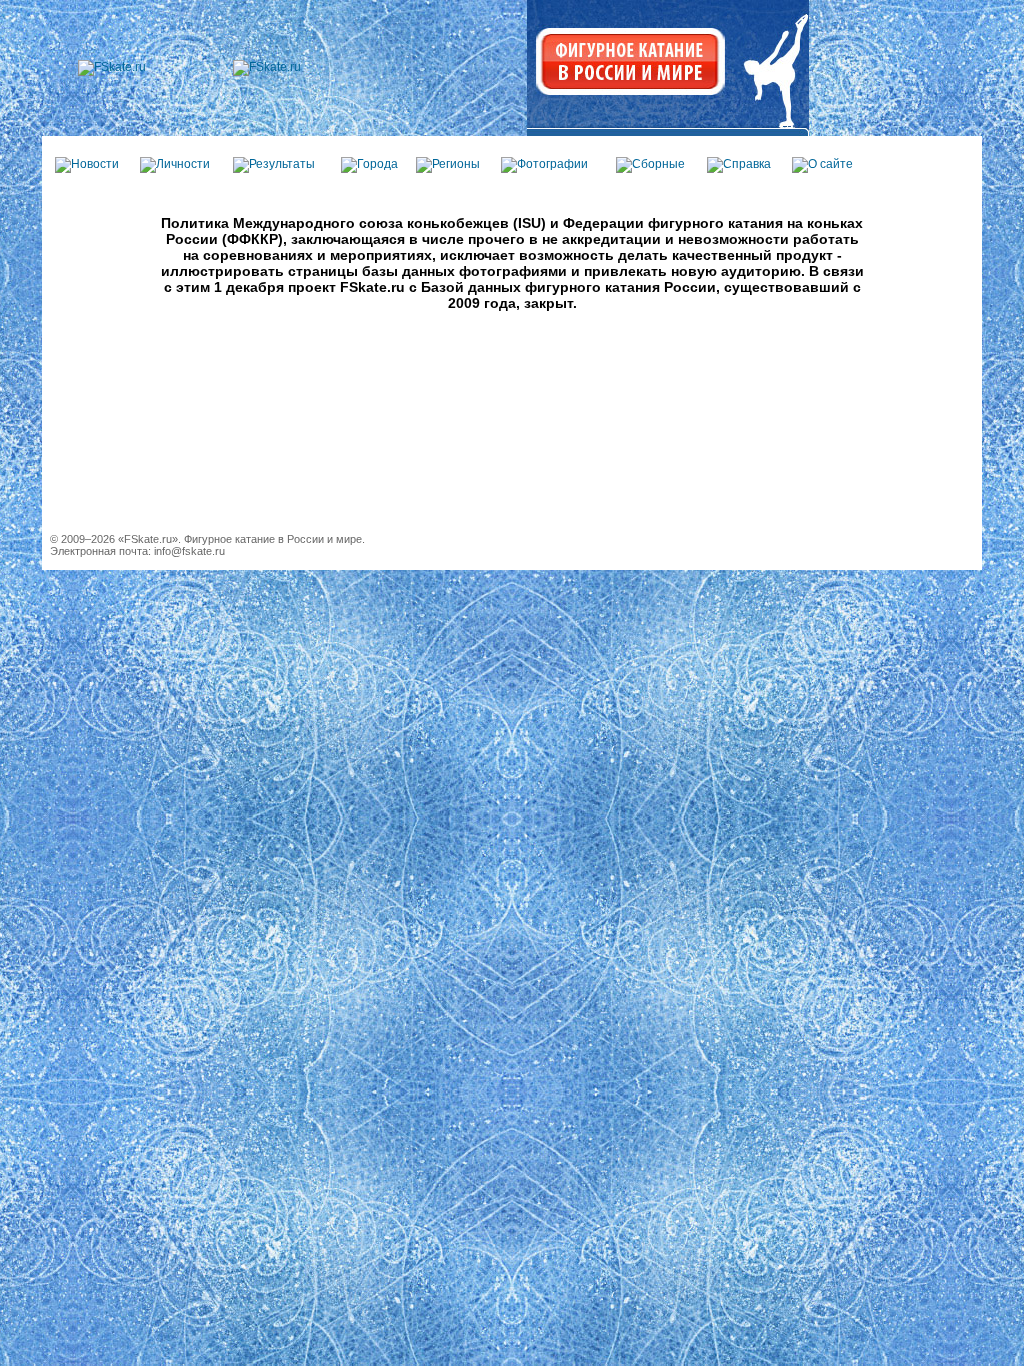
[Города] (369, 164)
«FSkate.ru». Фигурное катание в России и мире (240, 539)
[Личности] (175, 164)
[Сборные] (650, 164)
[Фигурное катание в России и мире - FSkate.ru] (112, 67)
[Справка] (739, 164)
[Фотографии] (544, 164)
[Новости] (87, 164)
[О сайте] (822, 164)
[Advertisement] (512, 444)
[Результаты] (274, 164)
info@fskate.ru (189, 551)
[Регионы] (448, 164)
